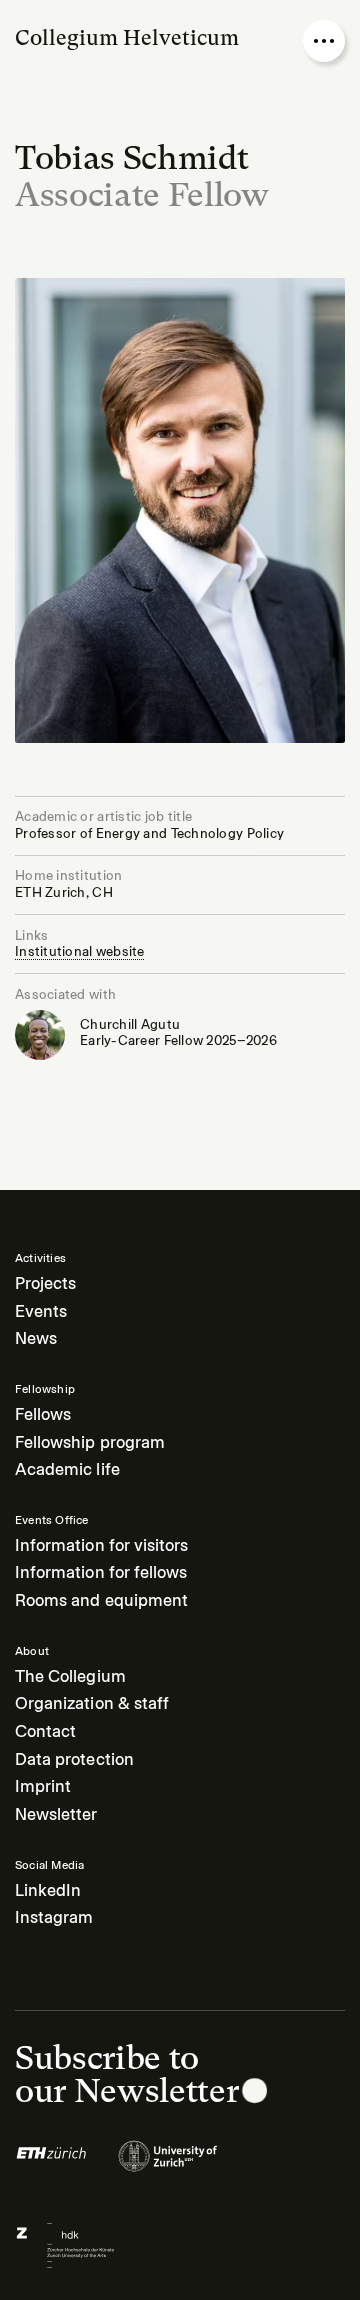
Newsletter (56, 1814)
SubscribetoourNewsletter (126, 2074)
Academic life (67, 1469)
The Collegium (70, 1676)
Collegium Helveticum (127, 37)
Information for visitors (101, 1545)
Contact (45, 1731)
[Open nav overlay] (324, 41)
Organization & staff (92, 1703)
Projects (45, 1283)
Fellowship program (90, 1442)
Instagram (54, 1917)
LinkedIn (48, 1890)
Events (41, 1311)
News (36, 1338)
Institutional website (80, 951)
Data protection (74, 1759)
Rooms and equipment (101, 1600)
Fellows (43, 1414)
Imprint (43, 1786)
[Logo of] (51, 2165)
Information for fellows (101, 1572)
